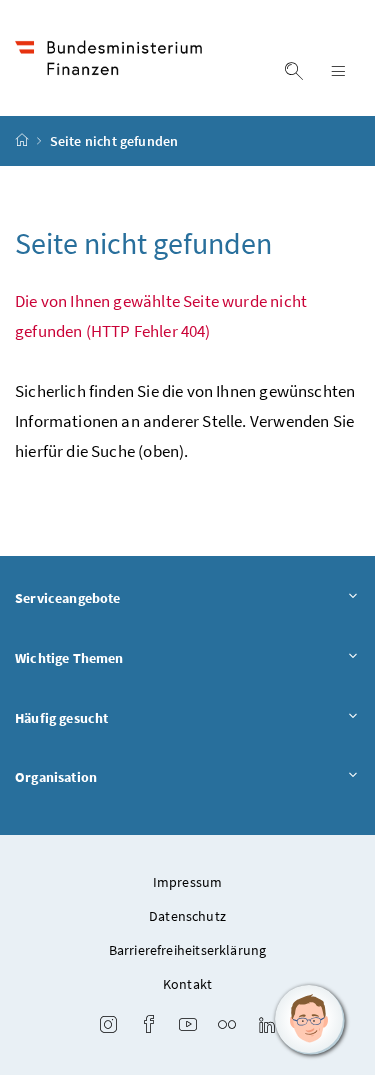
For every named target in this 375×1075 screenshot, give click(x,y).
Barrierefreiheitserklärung (188, 950)
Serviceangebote (68, 598)
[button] (310, 1020)
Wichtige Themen (69, 658)
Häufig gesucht (61, 718)
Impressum (188, 882)
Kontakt (187, 984)
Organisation (56, 777)
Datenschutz (187, 916)
